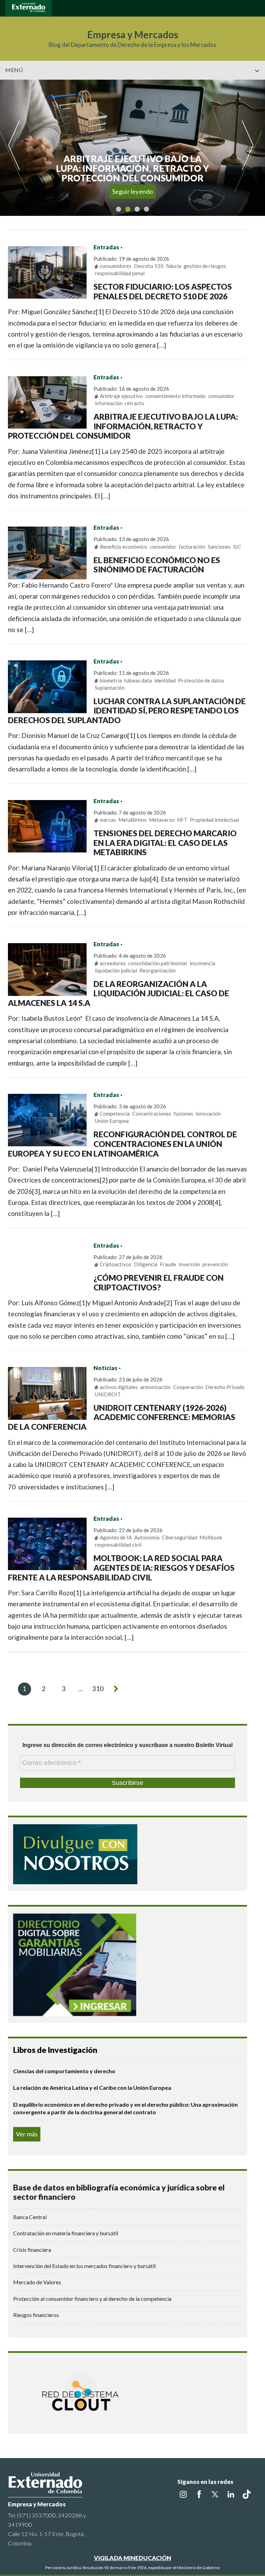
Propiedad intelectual (214, 820)
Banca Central (30, 2217)
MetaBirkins (132, 820)
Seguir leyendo (133, 191)
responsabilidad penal (120, 273)
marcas (108, 820)
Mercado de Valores (37, 2282)
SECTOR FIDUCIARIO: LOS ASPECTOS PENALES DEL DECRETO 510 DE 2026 (163, 291)
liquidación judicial (116, 970)
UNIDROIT (108, 1394)
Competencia (115, 1114)
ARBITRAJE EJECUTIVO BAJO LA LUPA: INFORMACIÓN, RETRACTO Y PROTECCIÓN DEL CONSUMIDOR (123, 426)
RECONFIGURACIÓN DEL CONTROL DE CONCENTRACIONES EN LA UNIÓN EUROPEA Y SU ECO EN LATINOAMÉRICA (123, 1144)
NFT (182, 820)
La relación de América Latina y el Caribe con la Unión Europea (92, 2088)
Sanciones (219, 547)
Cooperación (188, 1387)
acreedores (113, 963)
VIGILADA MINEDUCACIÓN (132, 2558)
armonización (155, 1387)
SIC (237, 547)
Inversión (189, 1264)
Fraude (168, 1264)
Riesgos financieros (36, 2315)
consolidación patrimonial (158, 963)
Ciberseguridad (179, 1537)
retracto (135, 403)
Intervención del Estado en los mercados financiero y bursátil (84, 2266)
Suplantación (110, 688)
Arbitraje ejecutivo (121, 396)
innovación (208, 1114)
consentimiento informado (175, 396)
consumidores (116, 266)
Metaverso (162, 820)
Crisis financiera (32, 2250)
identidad (165, 680)
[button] (257, 85)
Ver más (27, 2134)
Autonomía (147, 1537)
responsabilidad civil (118, 1545)
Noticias (105, 1368)
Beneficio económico (124, 547)
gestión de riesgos (205, 266)
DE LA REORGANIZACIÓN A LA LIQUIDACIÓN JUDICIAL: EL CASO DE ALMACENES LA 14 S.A (119, 993)
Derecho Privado (225, 1387)
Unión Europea (112, 1121)
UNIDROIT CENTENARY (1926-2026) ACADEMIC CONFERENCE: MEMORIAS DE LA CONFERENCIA (122, 1417)
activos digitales (119, 1387)
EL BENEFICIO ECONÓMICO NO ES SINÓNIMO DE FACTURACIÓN (157, 565)
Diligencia (146, 1264)
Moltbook (211, 1537)
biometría (111, 680)
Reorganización (158, 970)
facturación (192, 547)
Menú (14, 70)
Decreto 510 (149, 266)
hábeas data (138, 680)
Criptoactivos (116, 1264)
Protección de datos (201, 680)
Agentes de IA (116, 1537)
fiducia (174, 266)
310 (98, 1689)
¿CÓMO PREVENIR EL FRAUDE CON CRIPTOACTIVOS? (159, 1282)
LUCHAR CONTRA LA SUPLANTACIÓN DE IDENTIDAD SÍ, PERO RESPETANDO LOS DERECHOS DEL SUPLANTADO (127, 711)
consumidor (221, 396)
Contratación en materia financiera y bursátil (66, 2233)
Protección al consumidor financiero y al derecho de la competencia (92, 2299)
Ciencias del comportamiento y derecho (64, 2071)
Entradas (106, 247)
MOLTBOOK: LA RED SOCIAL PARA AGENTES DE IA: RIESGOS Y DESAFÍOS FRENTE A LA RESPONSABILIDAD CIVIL (121, 1567)
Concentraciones (152, 1114)
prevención (215, 1264)
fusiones (183, 1114)
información (109, 403)
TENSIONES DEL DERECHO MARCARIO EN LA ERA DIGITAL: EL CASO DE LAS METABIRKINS (165, 843)
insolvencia (202, 963)
